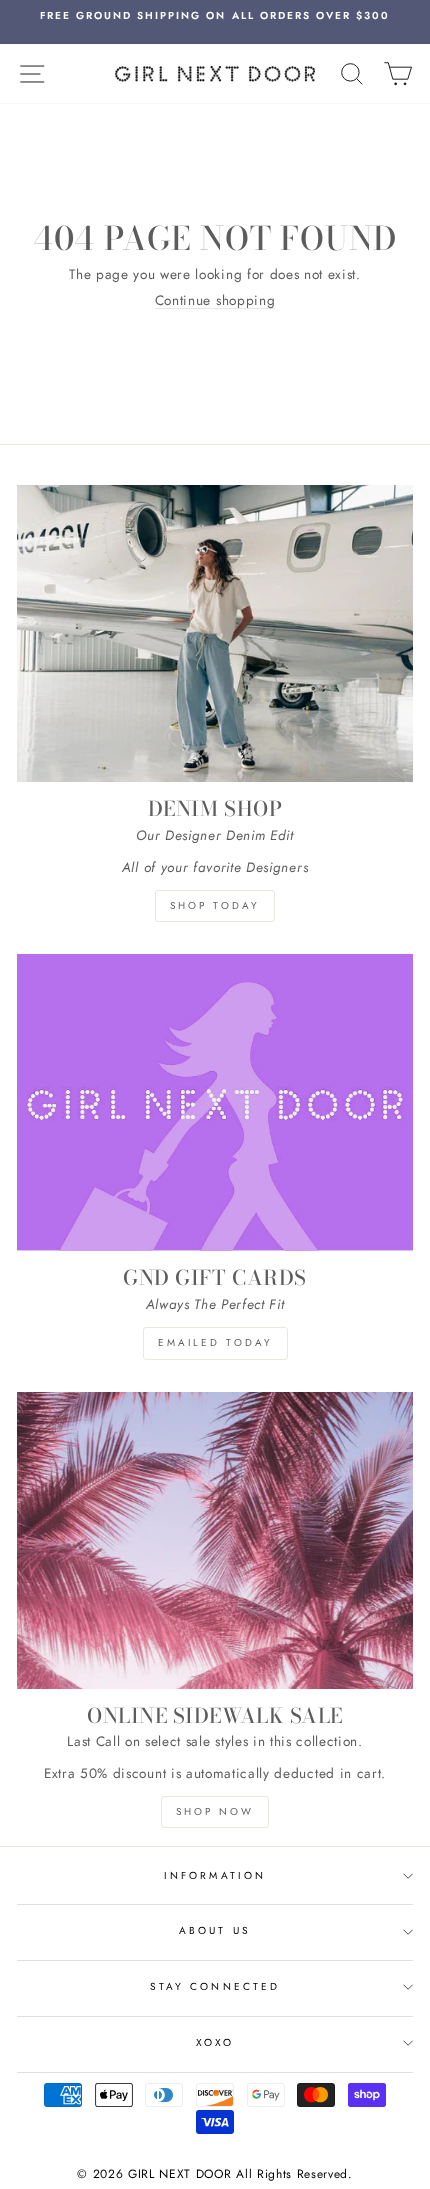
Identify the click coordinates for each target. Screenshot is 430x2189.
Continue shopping (215, 300)
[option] (215, 16)
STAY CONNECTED (215, 1986)
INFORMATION (215, 1875)
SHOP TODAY (215, 905)
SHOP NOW (215, 1811)
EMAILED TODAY (215, 1342)
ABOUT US (214, 1930)
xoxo (215, 2042)
